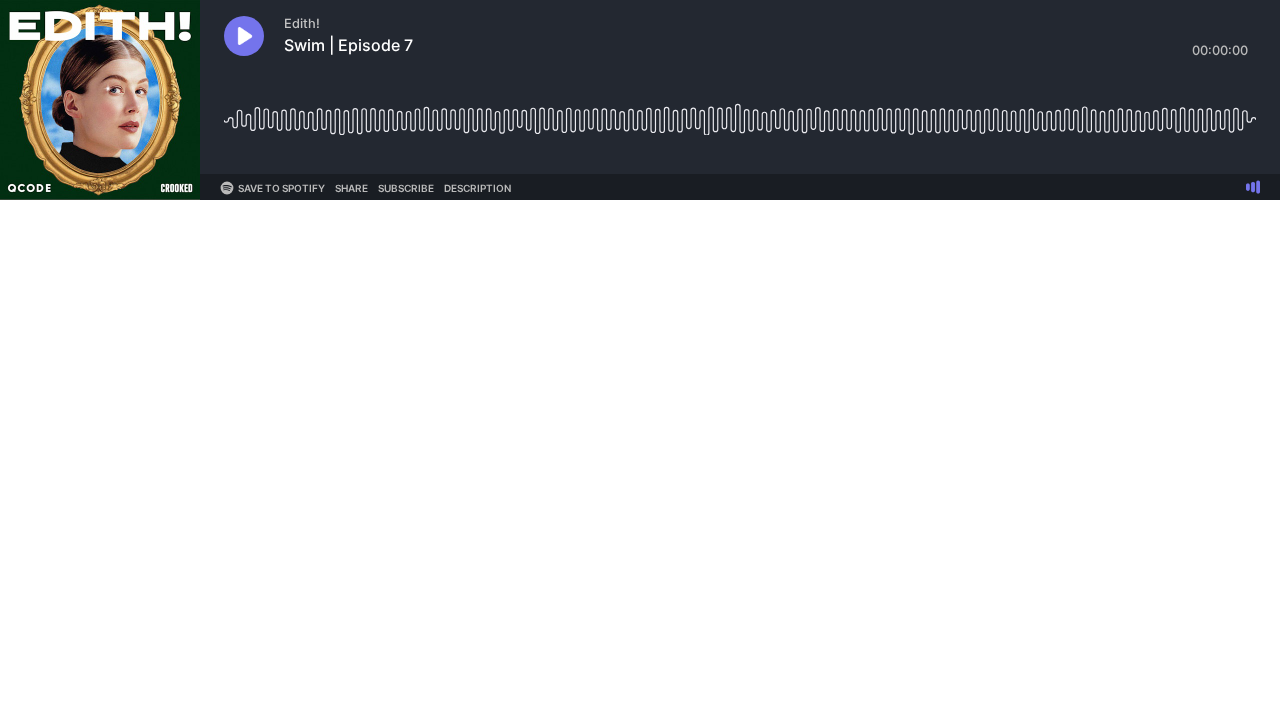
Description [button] (477, 188)
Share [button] (351, 188)
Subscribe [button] (406, 188)
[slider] (740, 112)
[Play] (244, 36)
